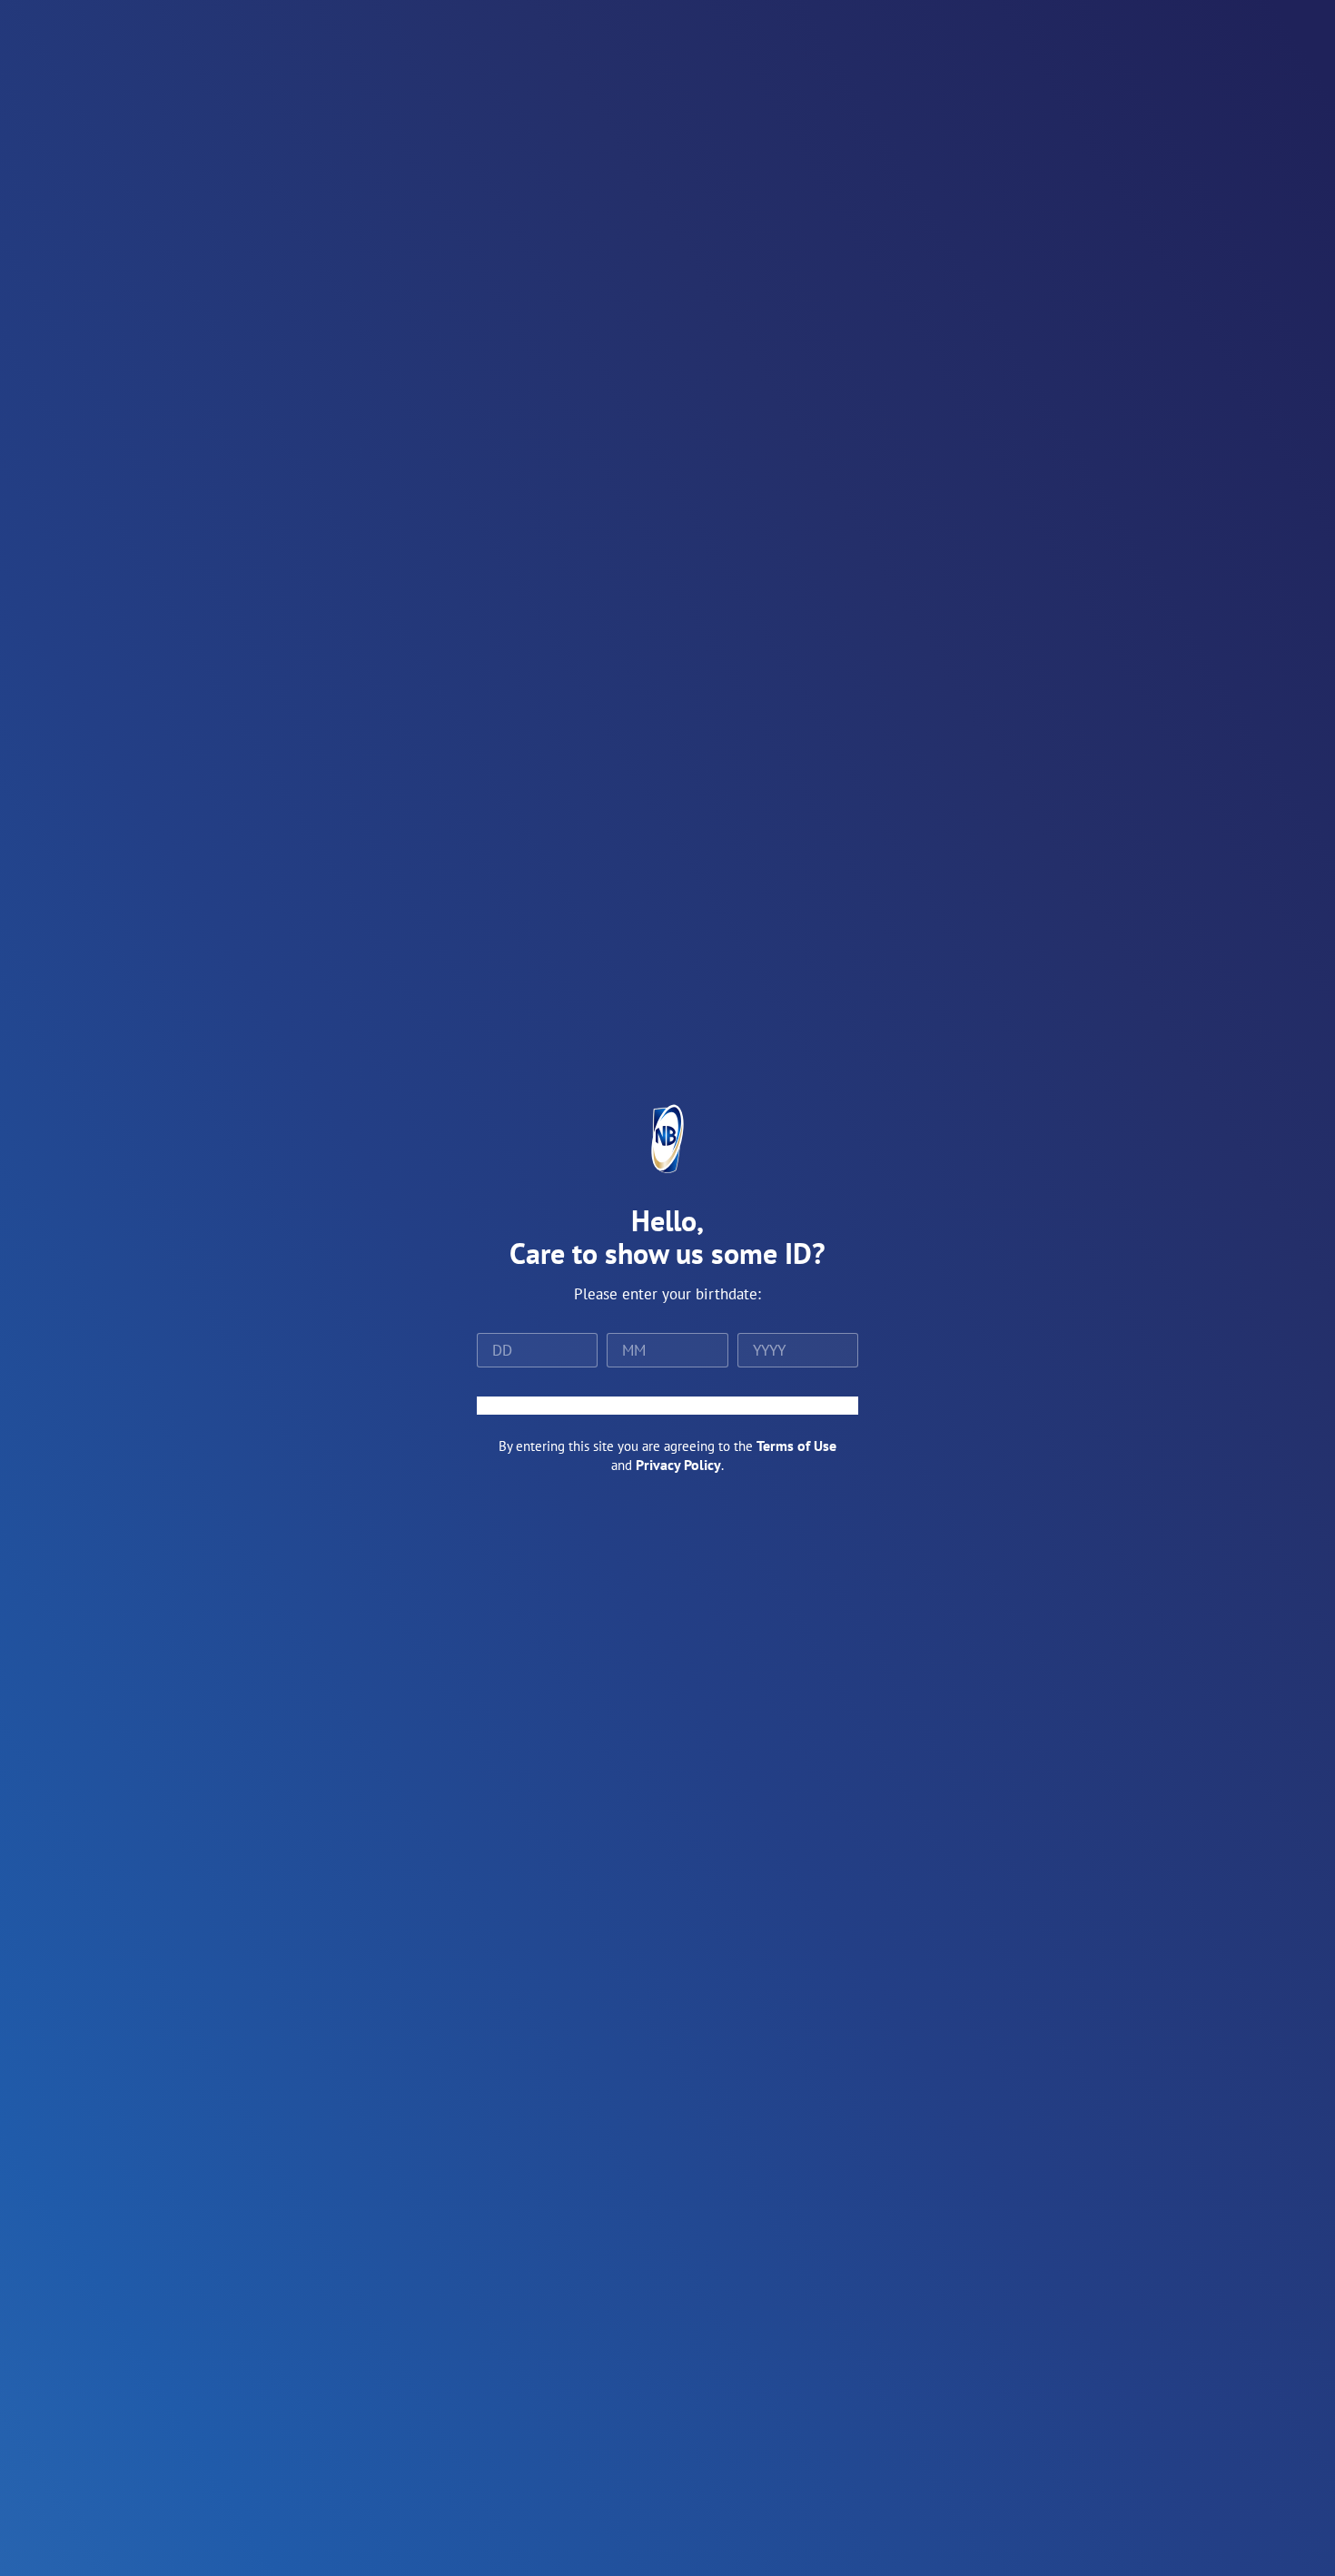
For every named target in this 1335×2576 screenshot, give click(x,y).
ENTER (667, 1406)
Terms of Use (796, 1446)
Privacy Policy (678, 1465)
